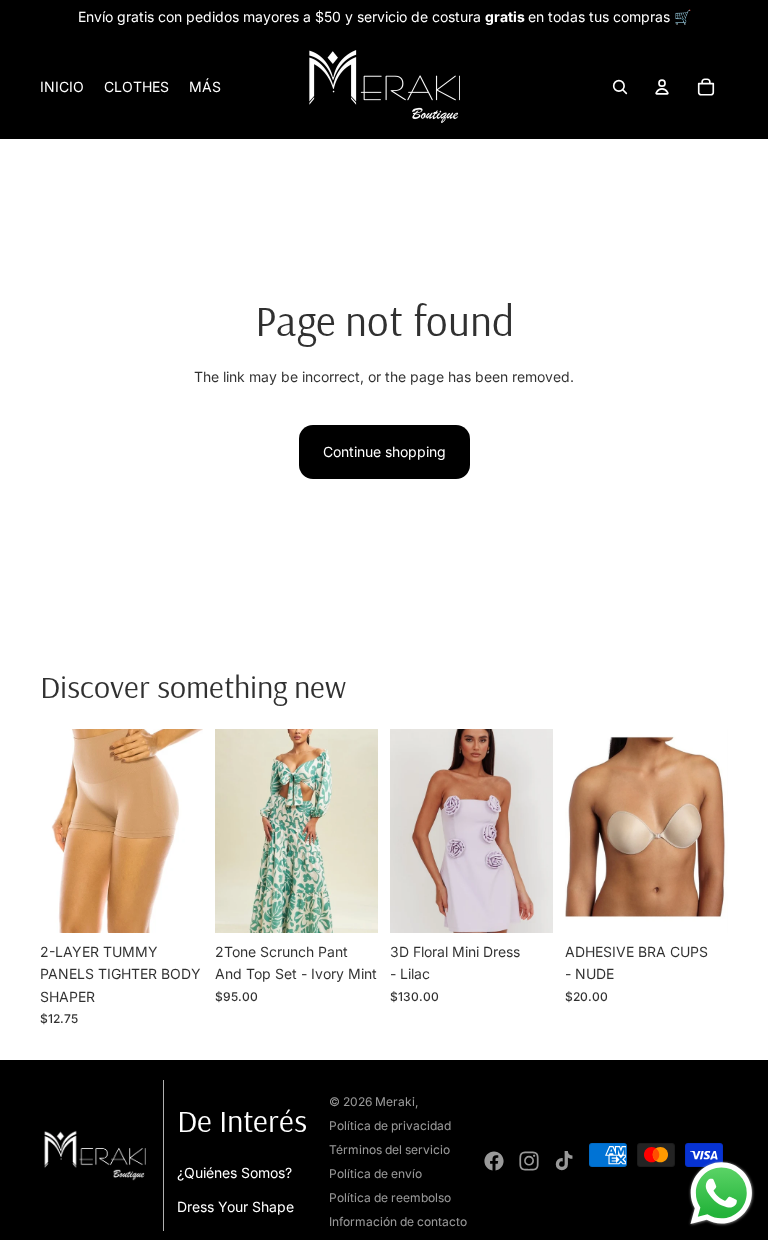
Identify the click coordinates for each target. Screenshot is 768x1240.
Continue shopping (384, 451)
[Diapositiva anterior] (55, 831)
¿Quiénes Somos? (234, 1172)
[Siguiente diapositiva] (187, 831)
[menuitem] (205, 87)
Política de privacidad (390, 1125)
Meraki (395, 1101)
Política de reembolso (390, 1197)
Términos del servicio (389, 1149)
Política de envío (375, 1173)
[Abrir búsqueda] (620, 87)
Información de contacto (398, 1221)
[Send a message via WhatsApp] (721, 1193)
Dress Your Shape (235, 1206)
